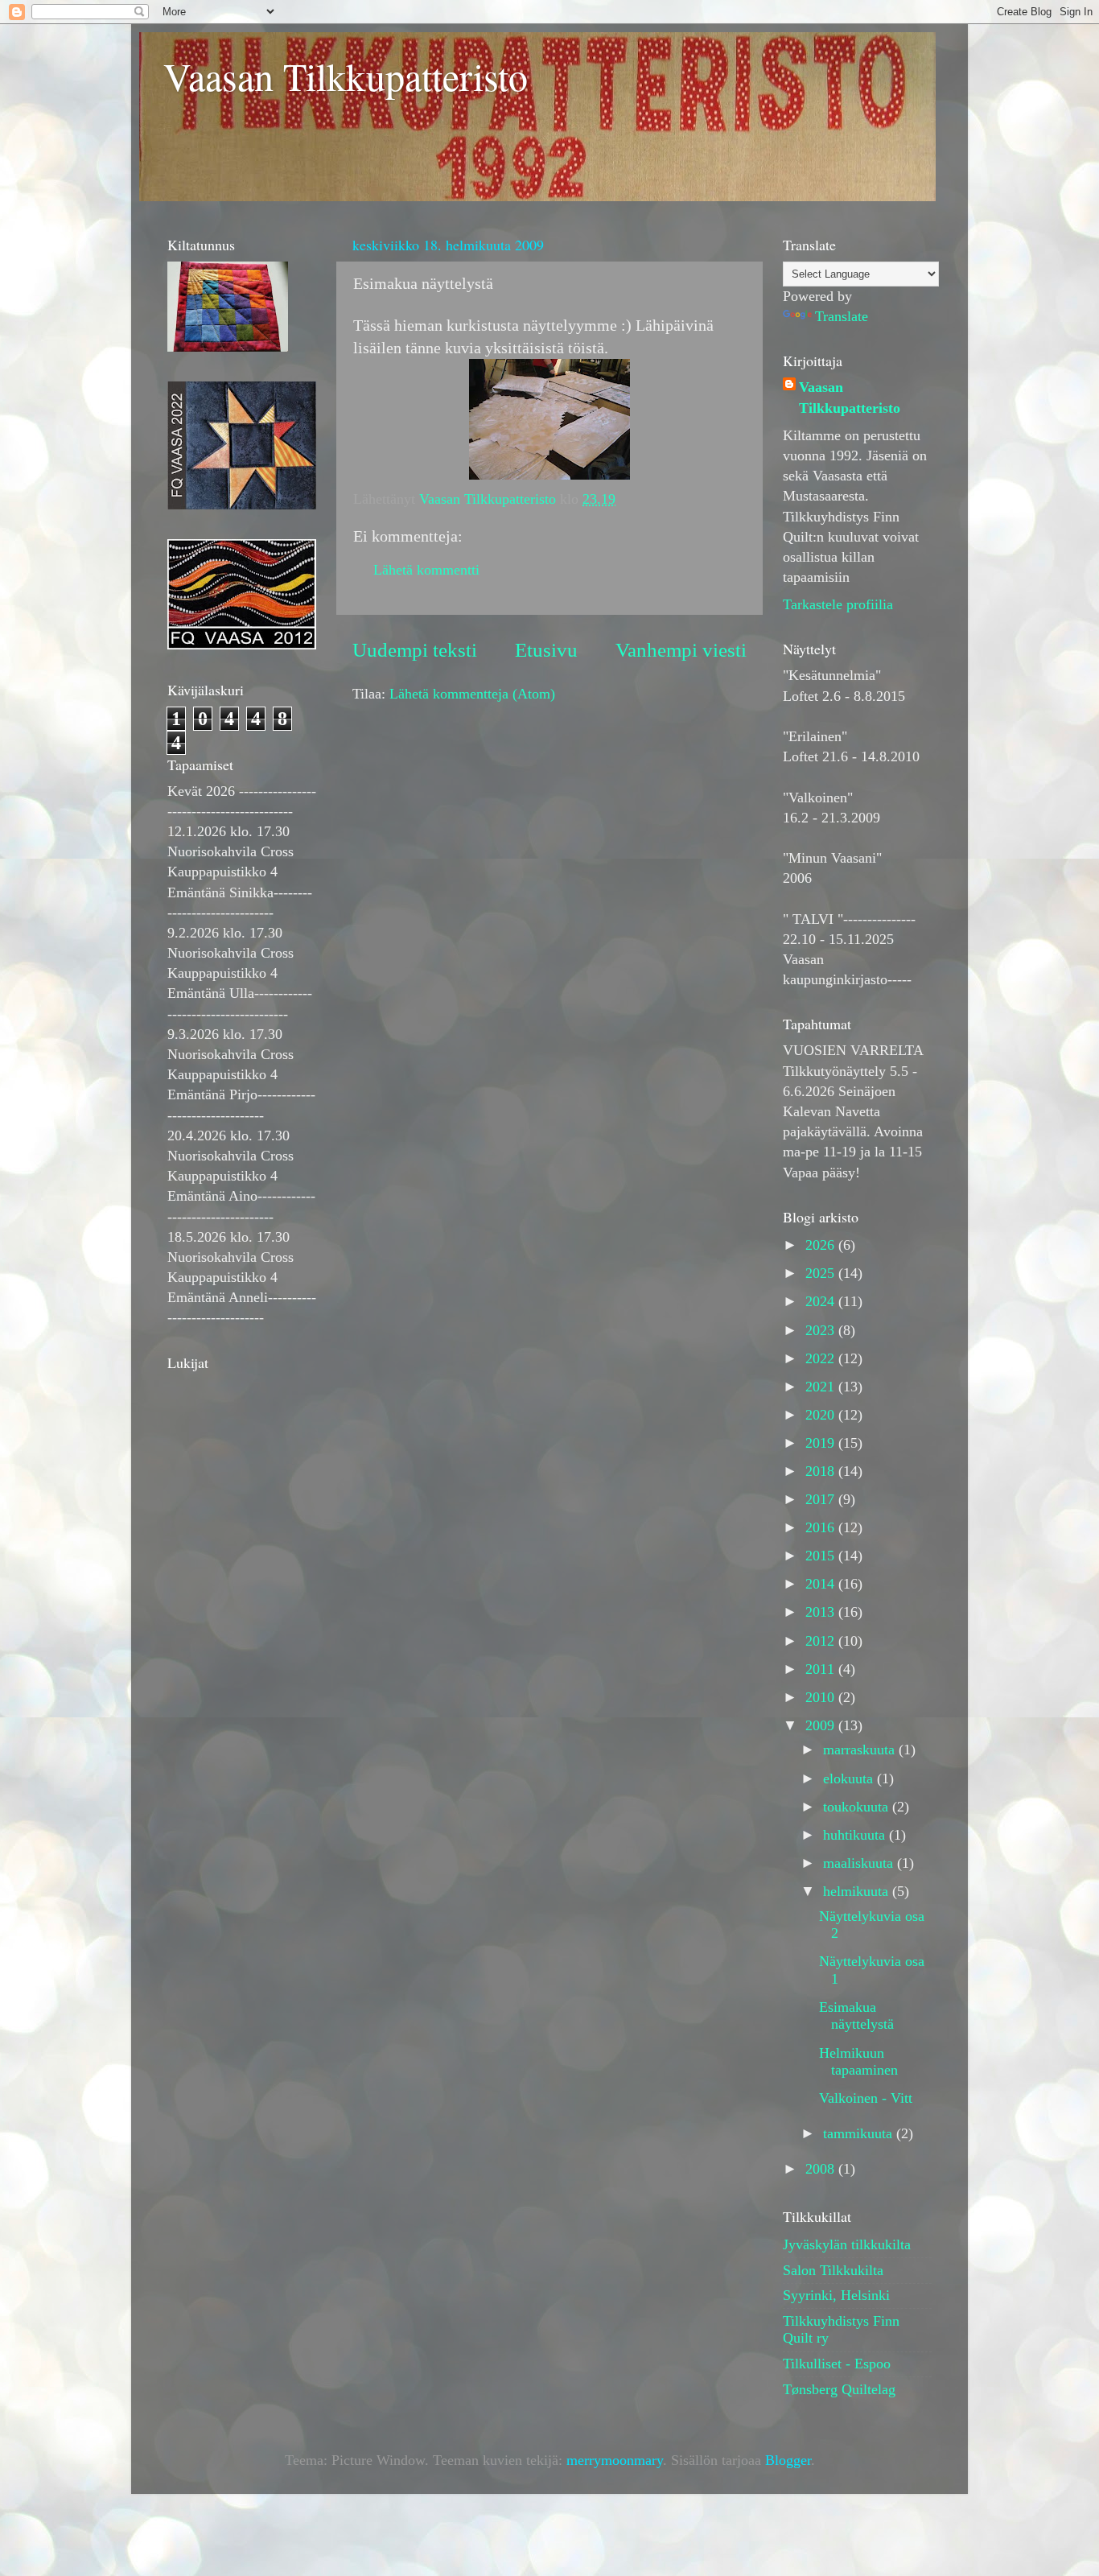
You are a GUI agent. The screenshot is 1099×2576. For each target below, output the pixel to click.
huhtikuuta (856, 1835)
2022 (822, 1358)
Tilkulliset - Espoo (837, 2364)
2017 (822, 1499)
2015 (822, 1556)
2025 (822, 1273)
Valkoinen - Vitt (866, 2098)
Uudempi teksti (415, 650)
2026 (822, 1245)
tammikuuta (860, 2133)
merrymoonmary (615, 2460)
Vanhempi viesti (681, 650)
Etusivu (546, 650)
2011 (822, 1669)
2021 (822, 1387)
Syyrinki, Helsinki (836, 2295)
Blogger (788, 2460)
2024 (822, 1301)
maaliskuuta (860, 1863)
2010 (822, 1697)
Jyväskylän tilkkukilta (847, 2244)
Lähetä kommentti (426, 570)
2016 (822, 1527)
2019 (822, 1443)
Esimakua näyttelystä (856, 2016)
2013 (822, 1612)
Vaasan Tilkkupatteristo (346, 76)
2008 (822, 2169)
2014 (822, 1584)
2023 (822, 1330)
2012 (822, 1641)
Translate (842, 316)
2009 (822, 1725)
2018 (822, 1471)
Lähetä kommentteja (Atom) (472, 694)
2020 (822, 1415)
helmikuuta (858, 1891)
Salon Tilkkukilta (833, 2270)
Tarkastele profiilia (838, 604)
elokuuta (850, 1778)
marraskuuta (861, 1750)
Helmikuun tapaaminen (858, 2062)
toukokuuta (858, 1807)
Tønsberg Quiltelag (839, 2389)
